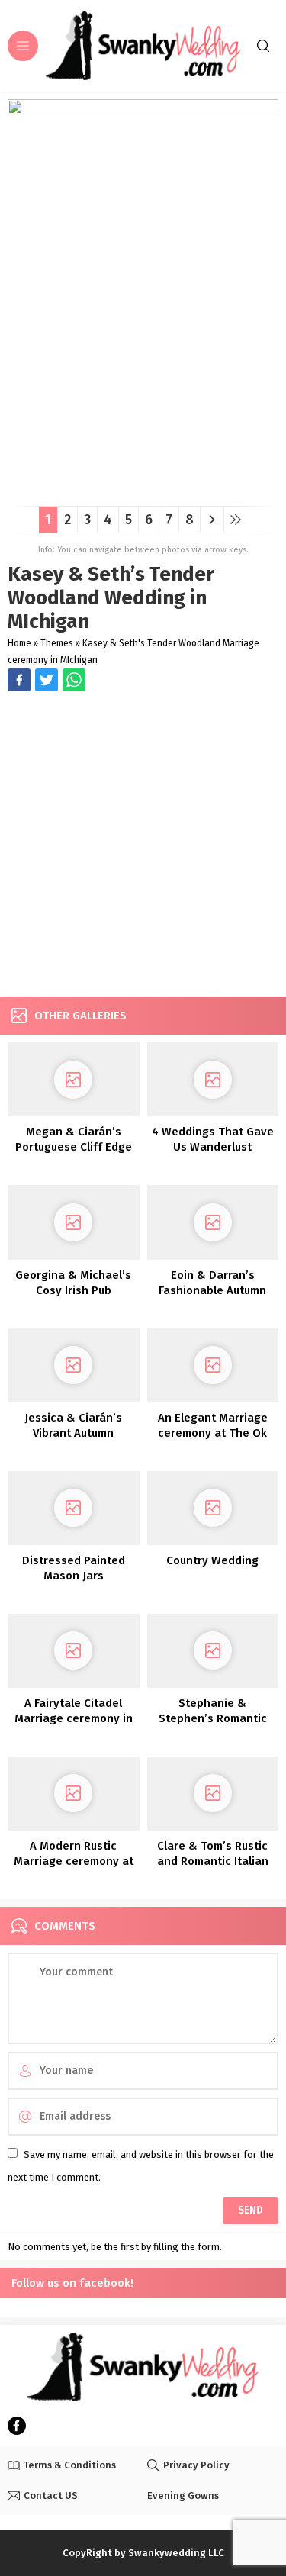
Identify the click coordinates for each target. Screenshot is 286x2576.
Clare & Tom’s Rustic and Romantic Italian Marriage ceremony (213, 1861)
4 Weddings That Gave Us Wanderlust (213, 1139)
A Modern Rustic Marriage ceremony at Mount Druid (74, 1861)
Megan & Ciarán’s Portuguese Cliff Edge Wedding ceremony (74, 1147)
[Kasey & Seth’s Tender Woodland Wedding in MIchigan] (143, 489)
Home (19, 643)
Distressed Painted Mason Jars (74, 1568)
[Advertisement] (143, 846)
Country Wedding (212, 1560)
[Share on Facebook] (19, 680)
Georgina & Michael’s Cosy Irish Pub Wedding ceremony (73, 1290)
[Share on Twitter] (74, 680)
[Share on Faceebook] (47, 680)
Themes (57, 643)
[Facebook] (17, 2426)
